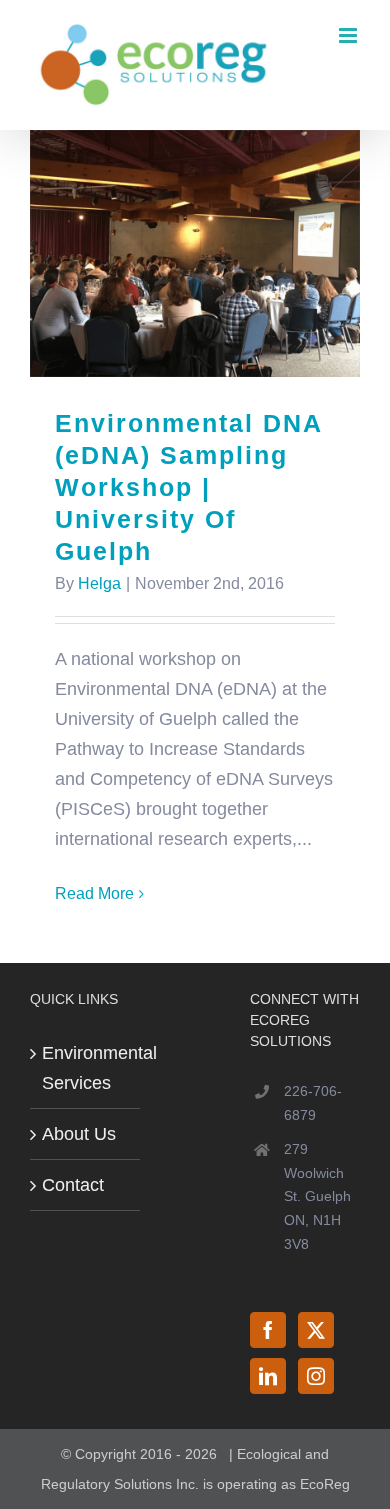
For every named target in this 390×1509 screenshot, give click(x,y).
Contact (73, 1185)
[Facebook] (268, 1330)
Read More (94, 893)
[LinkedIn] (268, 1376)
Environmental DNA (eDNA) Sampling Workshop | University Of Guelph (195, 253)
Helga (99, 583)
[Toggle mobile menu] (349, 35)
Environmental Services (86, 1068)
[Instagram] (316, 1376)
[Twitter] (316, 1330)
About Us (79, 1134)
